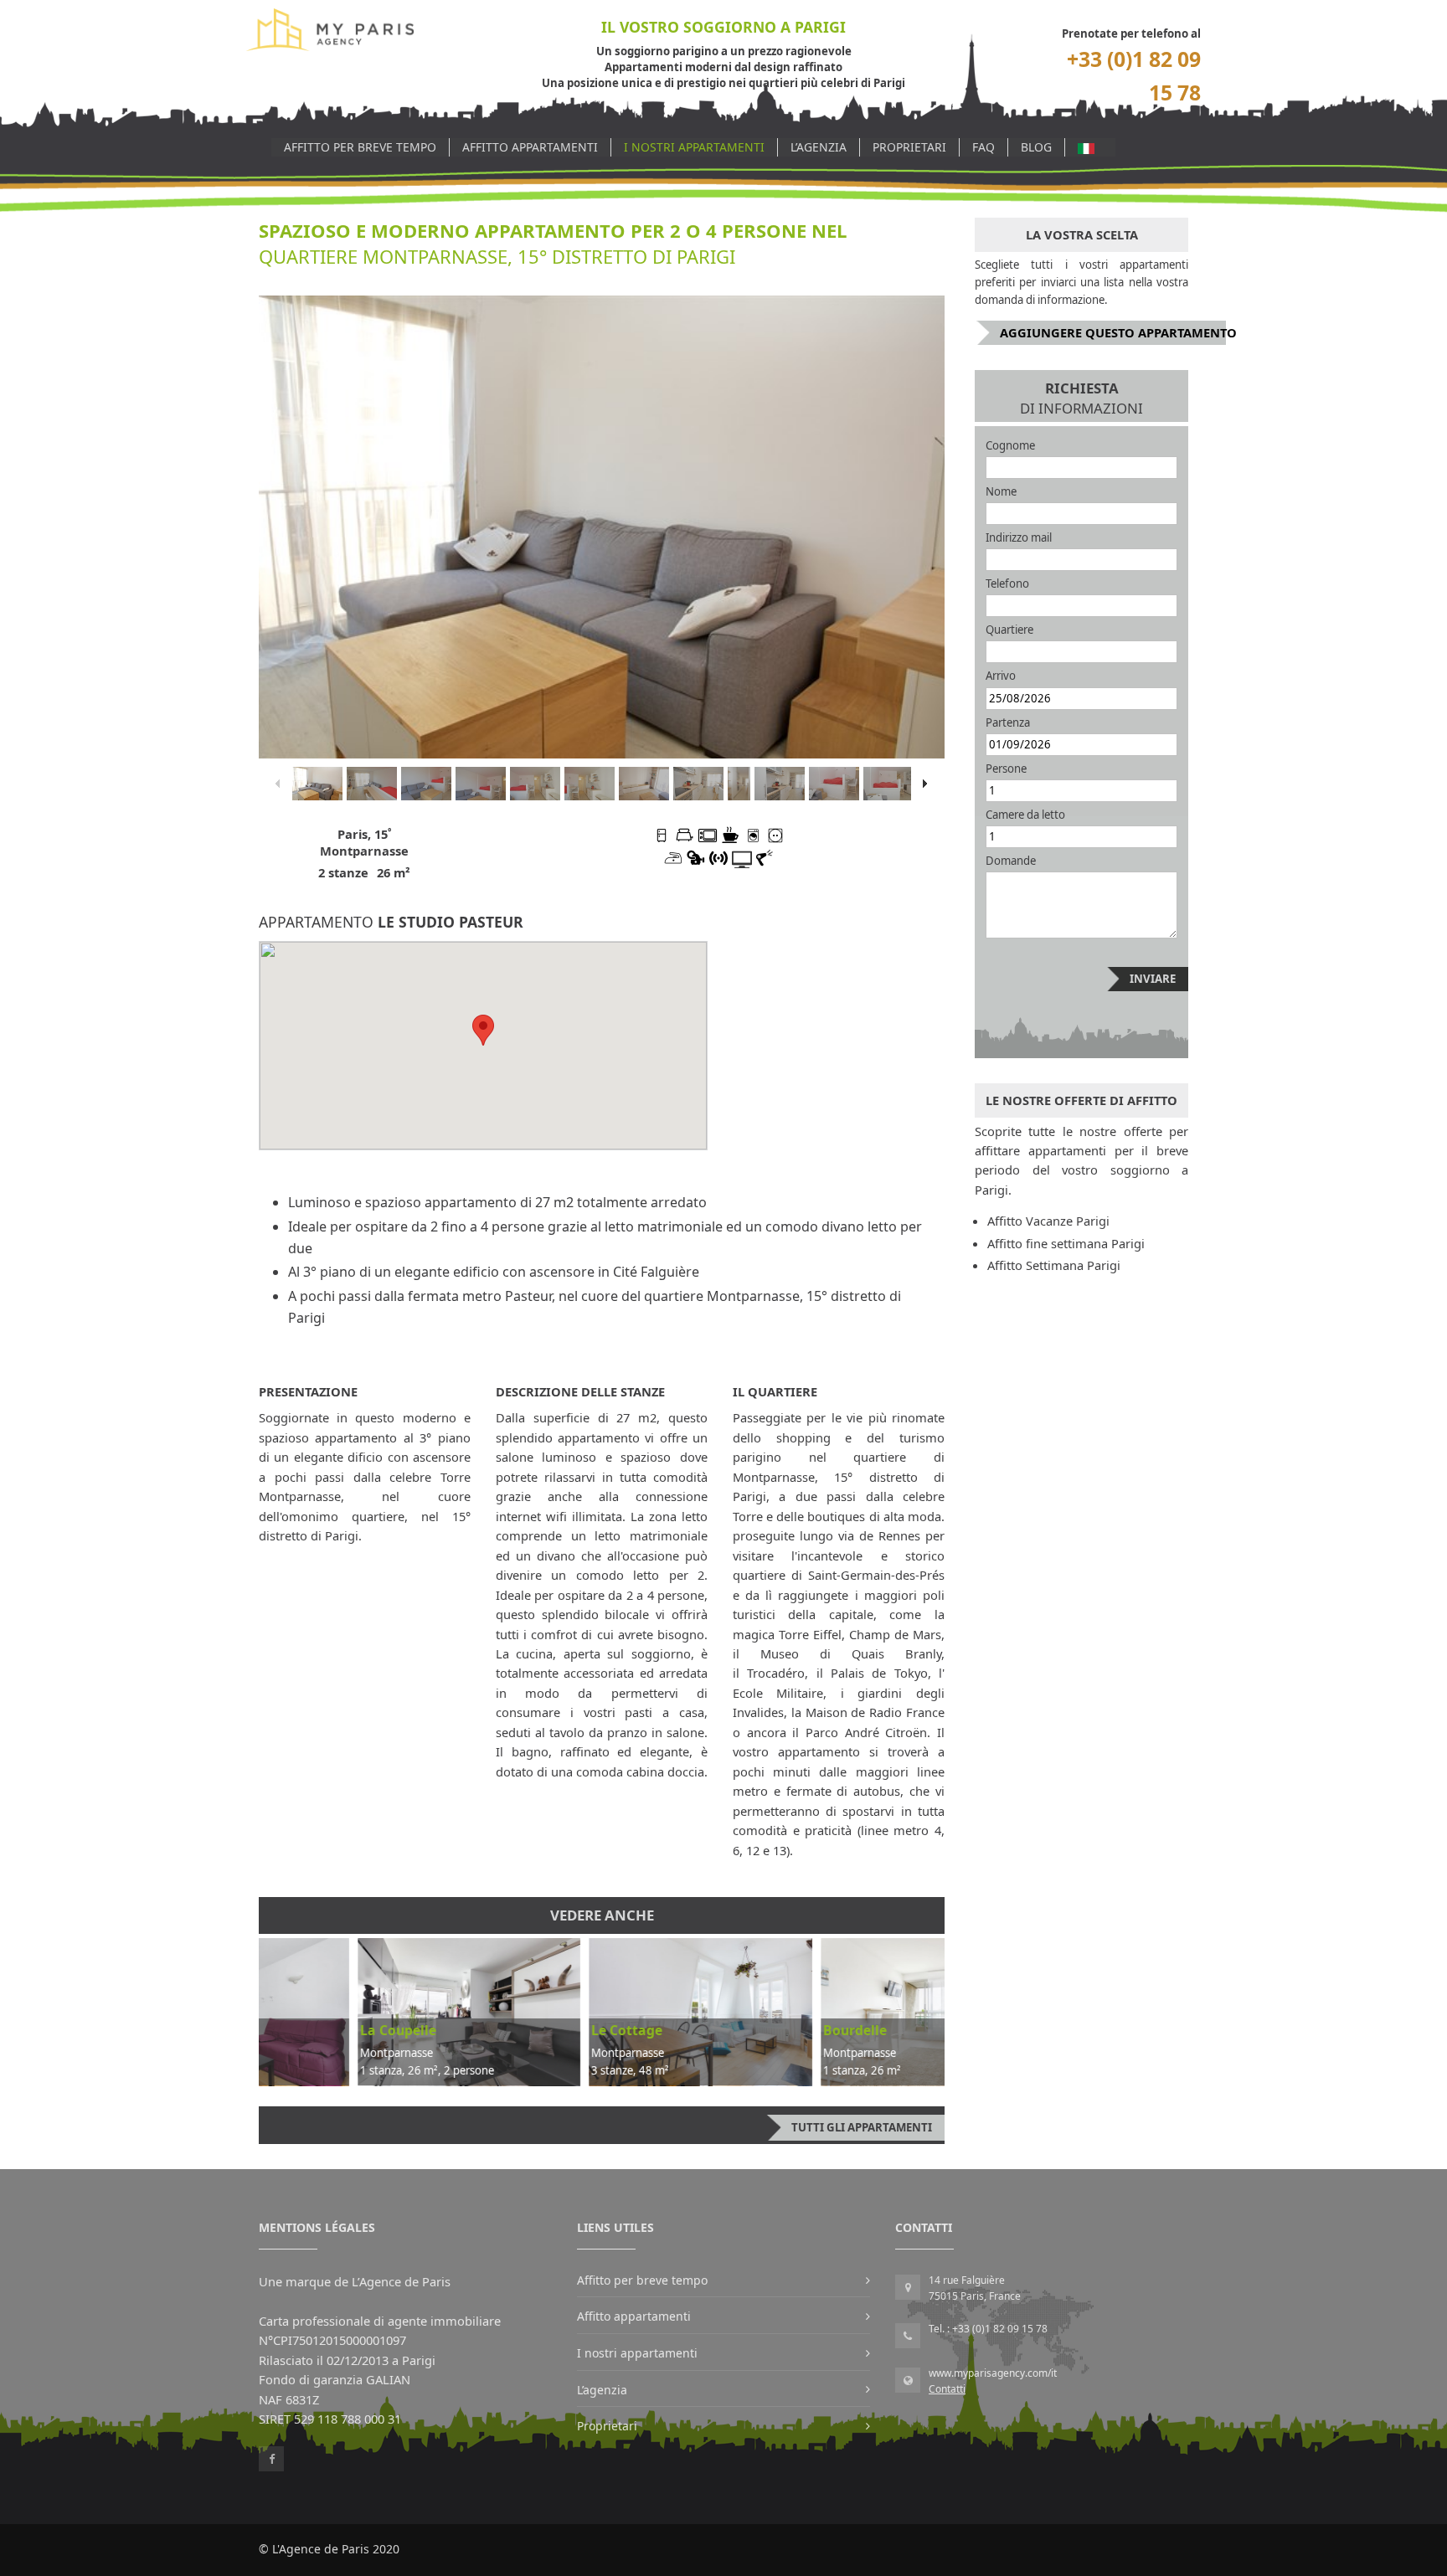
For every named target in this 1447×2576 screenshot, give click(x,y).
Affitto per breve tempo (360, 147)
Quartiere (1009, 630)
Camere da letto (1025, 815)
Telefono (1007, 584)
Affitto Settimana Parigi (1054, 1265)
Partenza (1008, 722)
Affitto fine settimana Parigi (1066, 1243)
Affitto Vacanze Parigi (1048, 1221)
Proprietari (909, 147)
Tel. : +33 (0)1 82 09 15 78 (988, 2329)
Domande (1011, 861)
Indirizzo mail (1019, 537)
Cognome (1010, 445)
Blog (1036, 147)
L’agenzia (819, 147)
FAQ (984, 147)
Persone (1006, 769)
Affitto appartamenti (530, 147)
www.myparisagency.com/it (993, 2373)
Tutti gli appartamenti (862, 2127)
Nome (1001, 491)
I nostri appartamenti (694, 147)
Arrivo (1001, 676)
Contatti (947, 2389)
